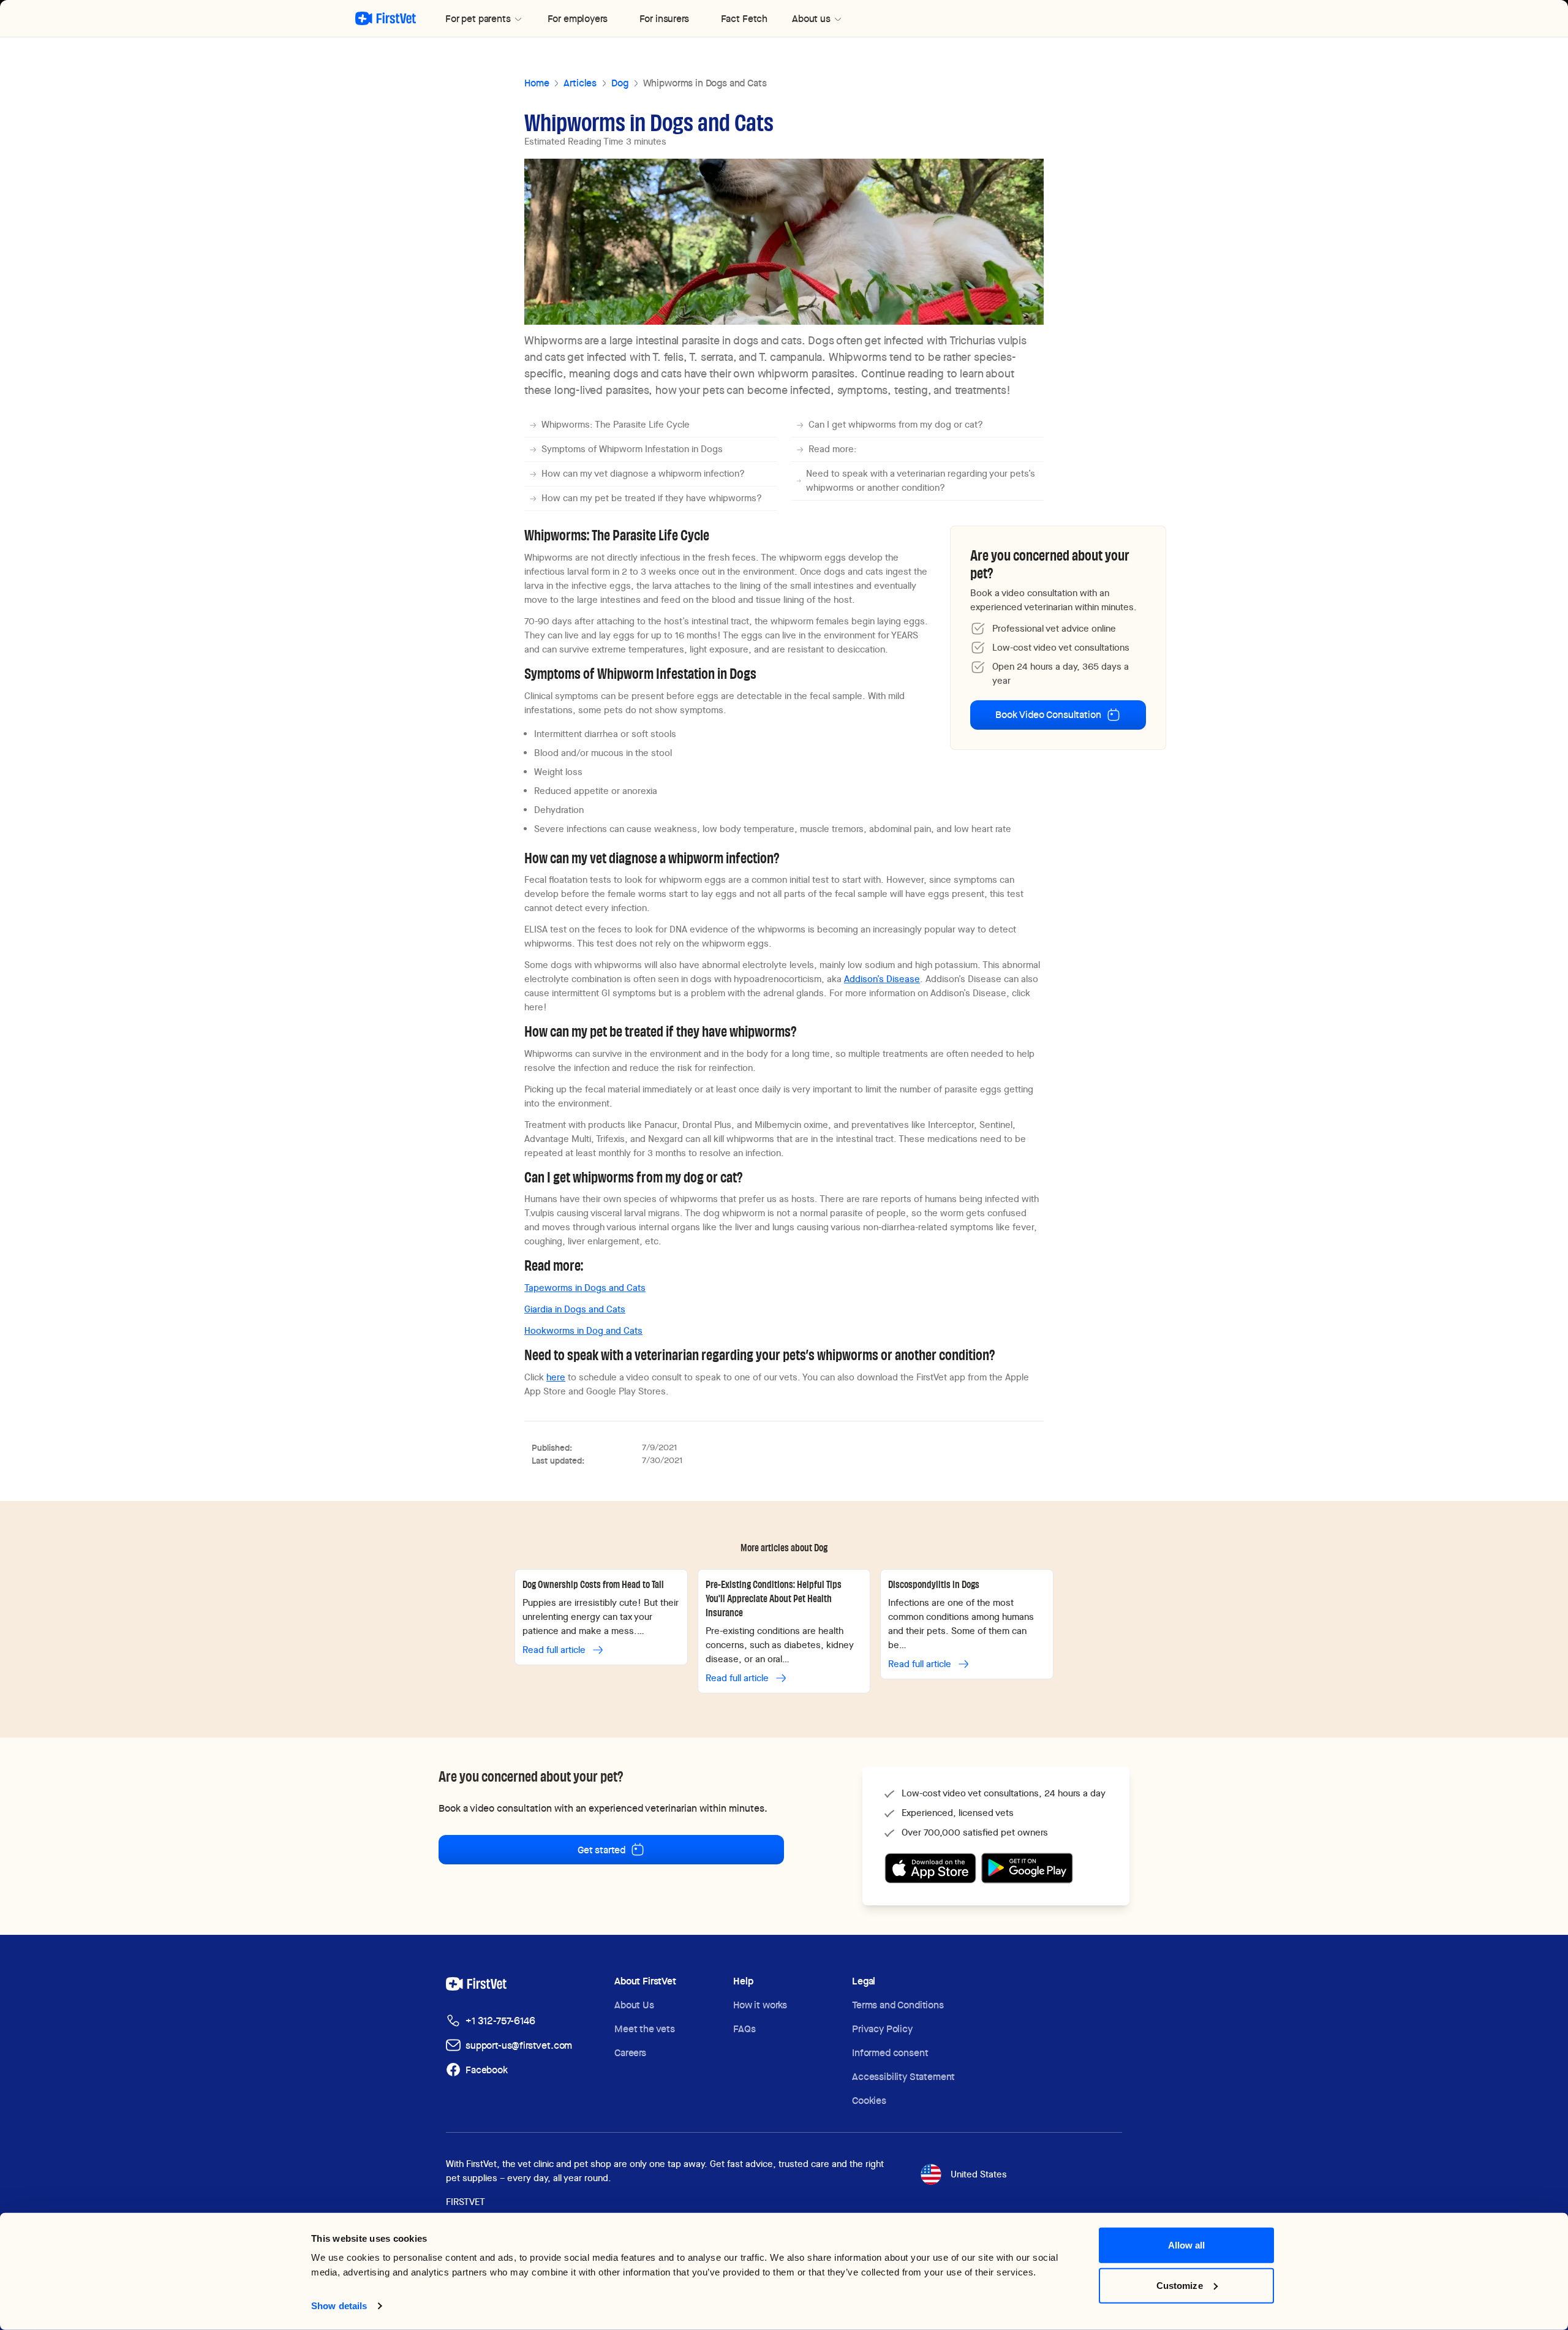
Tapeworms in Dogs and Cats (585, 1288)
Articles (580, 83)
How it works (760, 2005)
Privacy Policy (882, 2029)
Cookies (869, 2101)
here (556, 1377)
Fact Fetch (744, 19)
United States (979, 2174)
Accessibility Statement (903, 2077)
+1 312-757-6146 (500, 2021)
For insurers (664, 19)
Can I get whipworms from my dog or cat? (896, 425)
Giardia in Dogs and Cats (575, 1309)
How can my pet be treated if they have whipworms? (652, 498)
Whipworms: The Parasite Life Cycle (616, 425)
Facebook (487, 2070)
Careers (630, 2053)
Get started (601, 1850)
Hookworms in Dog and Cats (583, 1331)
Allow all (1187, 2245)
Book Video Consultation (1048, 715)
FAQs (744, 2029)
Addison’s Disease (882, 979)
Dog (620, 83)
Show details (339, 2306)
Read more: (833, 449)
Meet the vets (645, 2029)
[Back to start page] (386, 18)
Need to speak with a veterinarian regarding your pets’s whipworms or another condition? (921, 481)
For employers (578, 19)
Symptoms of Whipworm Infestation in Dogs (632, 449)
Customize (1180, 2285)
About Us (634, 2005)
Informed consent (890, 2053)
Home (537, 83)
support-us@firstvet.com (519, 2045)
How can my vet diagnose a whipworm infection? (643, 474)
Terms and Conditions (898, 2005)
